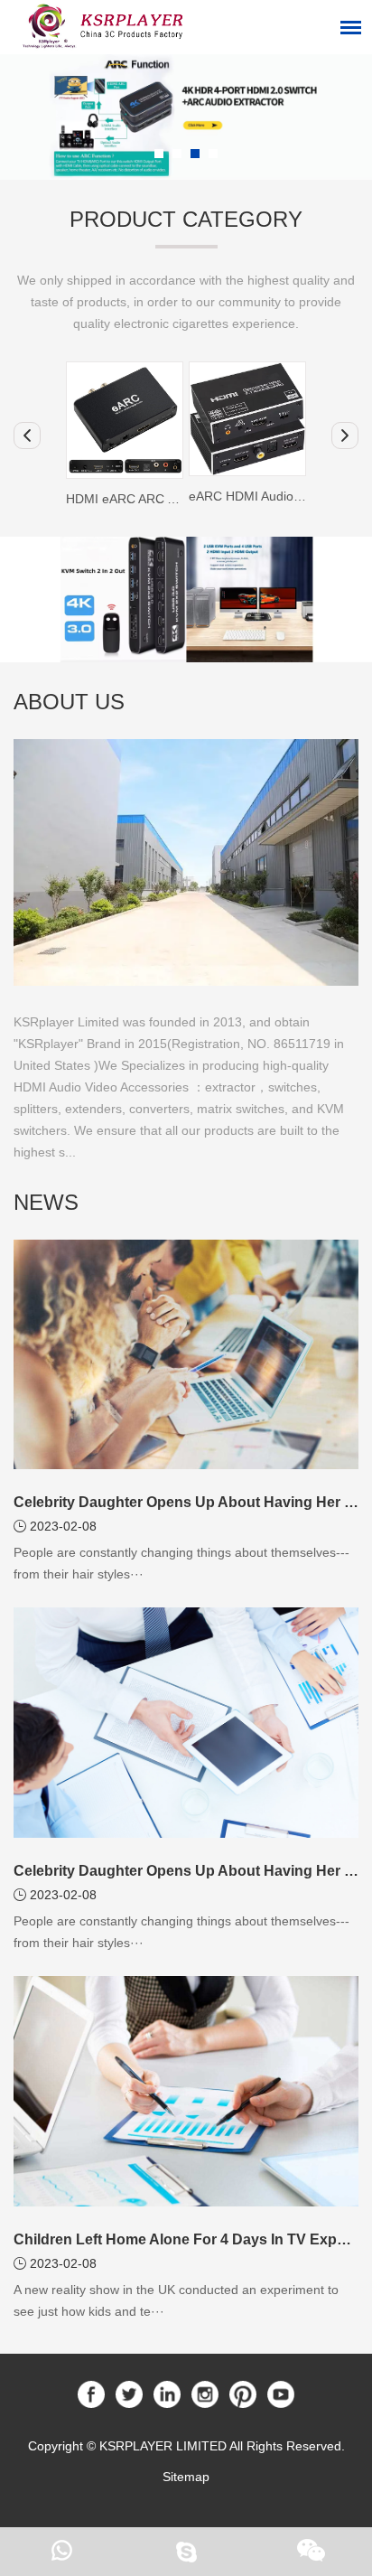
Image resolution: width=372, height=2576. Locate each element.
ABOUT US (69, 702)
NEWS (46, 1202)
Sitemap (186, 2477)
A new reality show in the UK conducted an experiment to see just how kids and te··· (176, 2300)
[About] (186, 862)
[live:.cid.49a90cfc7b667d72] (186, 2551)
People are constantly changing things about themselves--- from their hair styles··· (181, 1563)
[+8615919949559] (61, 2551)
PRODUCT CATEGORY (186, 219)
